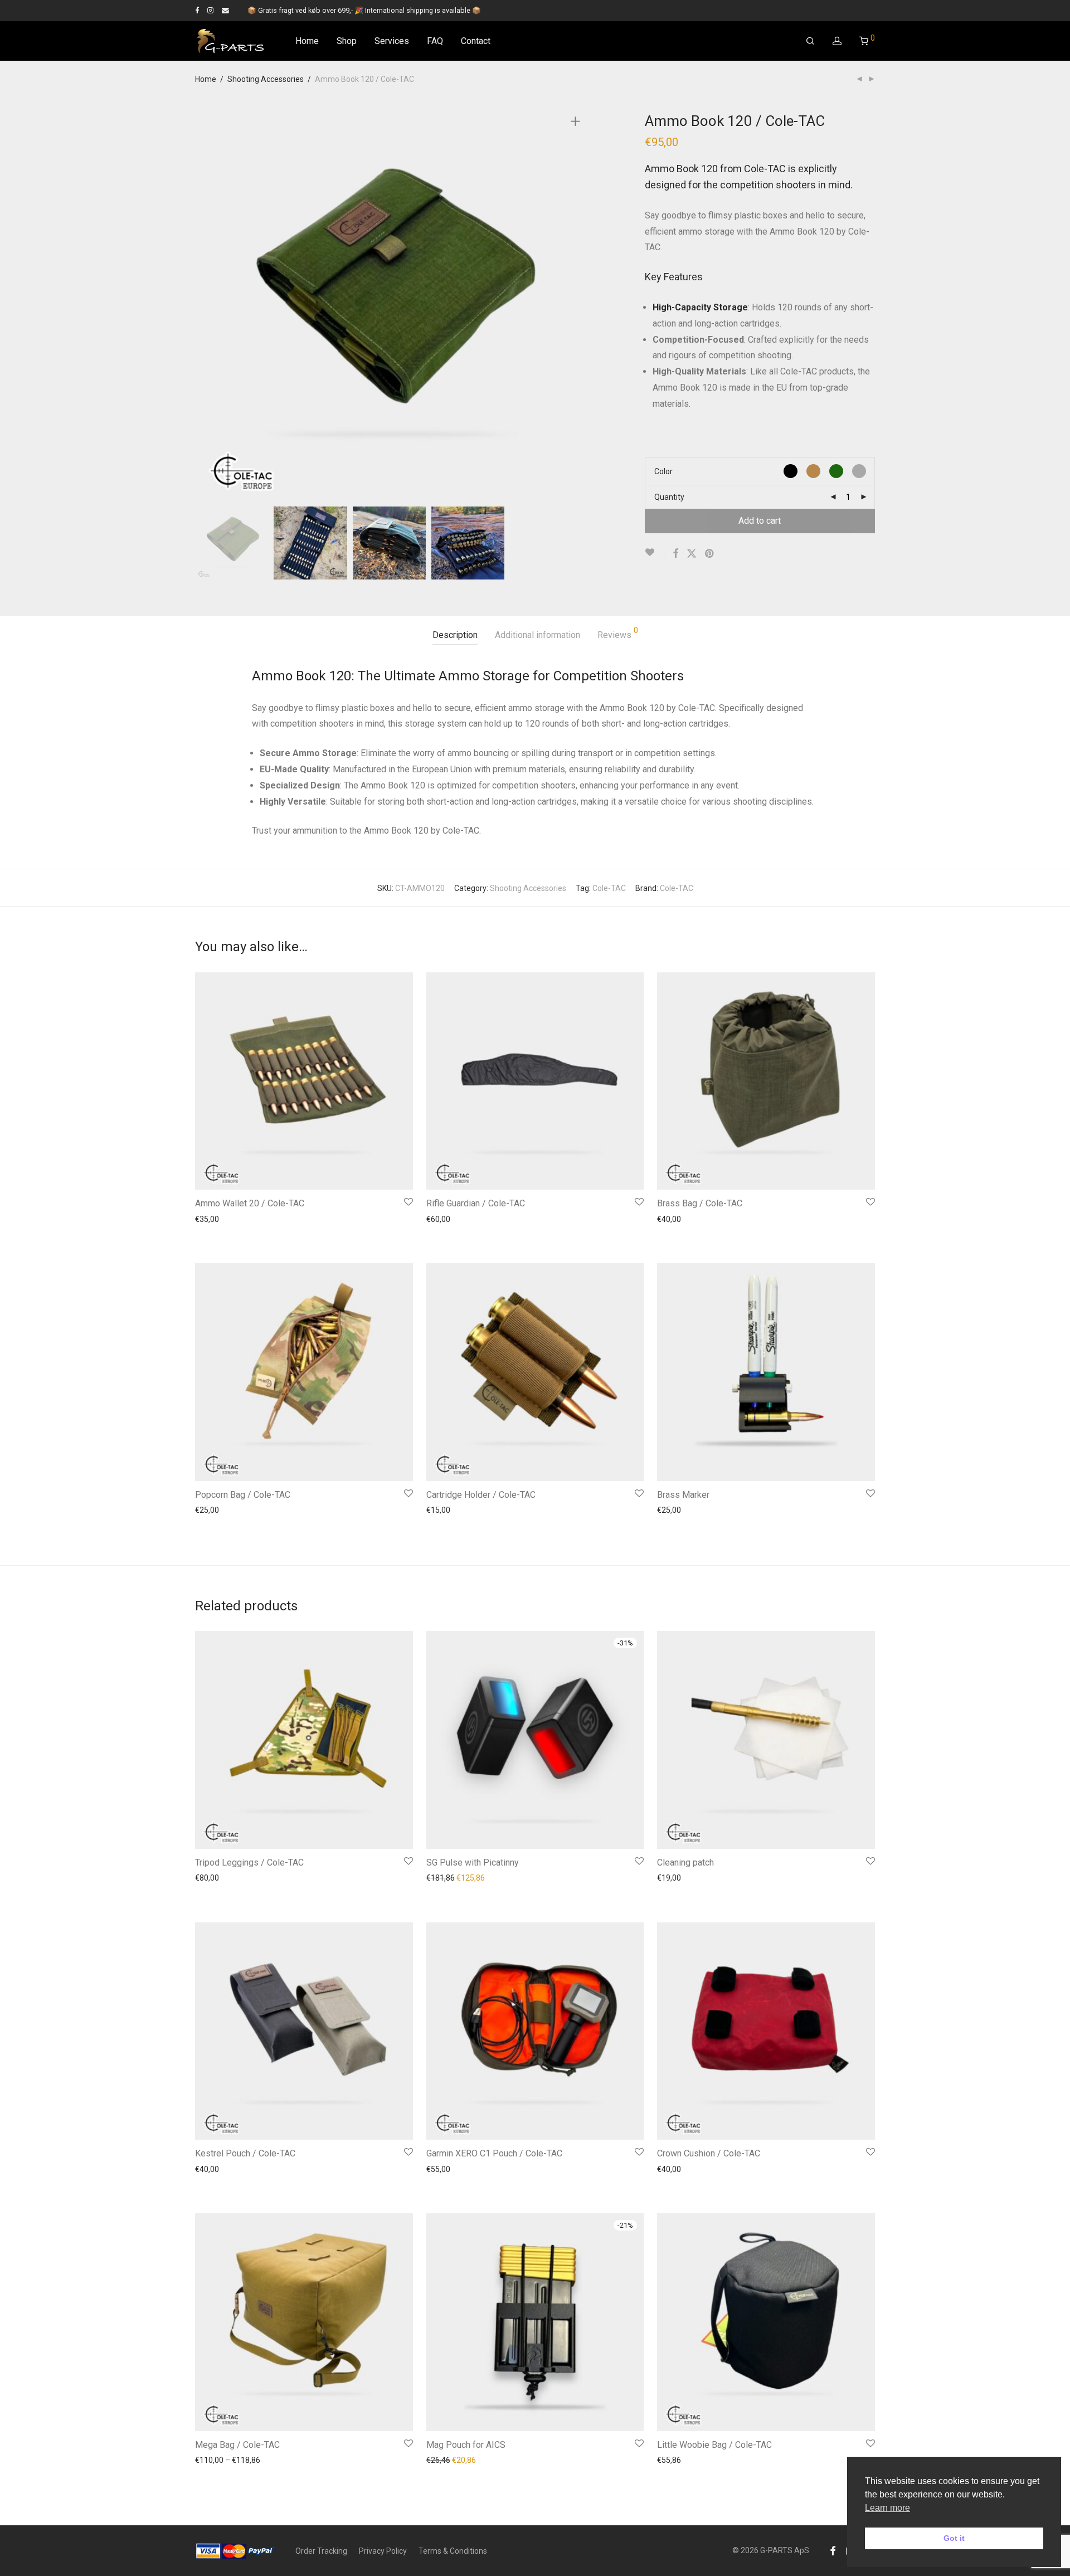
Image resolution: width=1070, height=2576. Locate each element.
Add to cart (760, 521)
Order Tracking (321, 2551)
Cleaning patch (685, 1862)
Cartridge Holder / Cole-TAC (481, 1495)
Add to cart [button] (671, 1526)
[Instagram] (210, 10)
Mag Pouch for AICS (466, 2445)
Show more (267, 1235)
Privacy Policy (383, 2551)
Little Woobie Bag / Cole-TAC (714, 2445)
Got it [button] (954, 2538)
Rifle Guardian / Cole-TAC (476, 1203)
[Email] (225, 10)
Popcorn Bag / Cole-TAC (243, 1495)
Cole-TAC (609, 888)
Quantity (669, 497)
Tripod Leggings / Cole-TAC (249, 1862)
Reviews (618, 633)
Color (663, 471)
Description (455, 635)
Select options (215, 1235)
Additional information (538, 635)
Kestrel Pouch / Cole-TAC (245, 2153)
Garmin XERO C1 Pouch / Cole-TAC (494, 2153)
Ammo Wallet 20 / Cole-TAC (250, 1203)
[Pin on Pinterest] (710, 554)
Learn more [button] (887, 2508)
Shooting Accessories (266, 79)
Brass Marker (683, 1495)
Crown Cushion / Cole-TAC (709, 2153)
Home (307, 41)
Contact (476, 41)
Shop (347, 41)
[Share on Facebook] (675, 554)
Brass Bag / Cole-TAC (700, 1203)
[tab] (455, 636)
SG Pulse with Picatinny (473, 1862)
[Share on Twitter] (692, 554)
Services (392, 41)
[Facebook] (197, 10)
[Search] (810, 41)
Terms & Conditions (453, 2551)
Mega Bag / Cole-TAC (237, 2445)
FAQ (435, 41)
